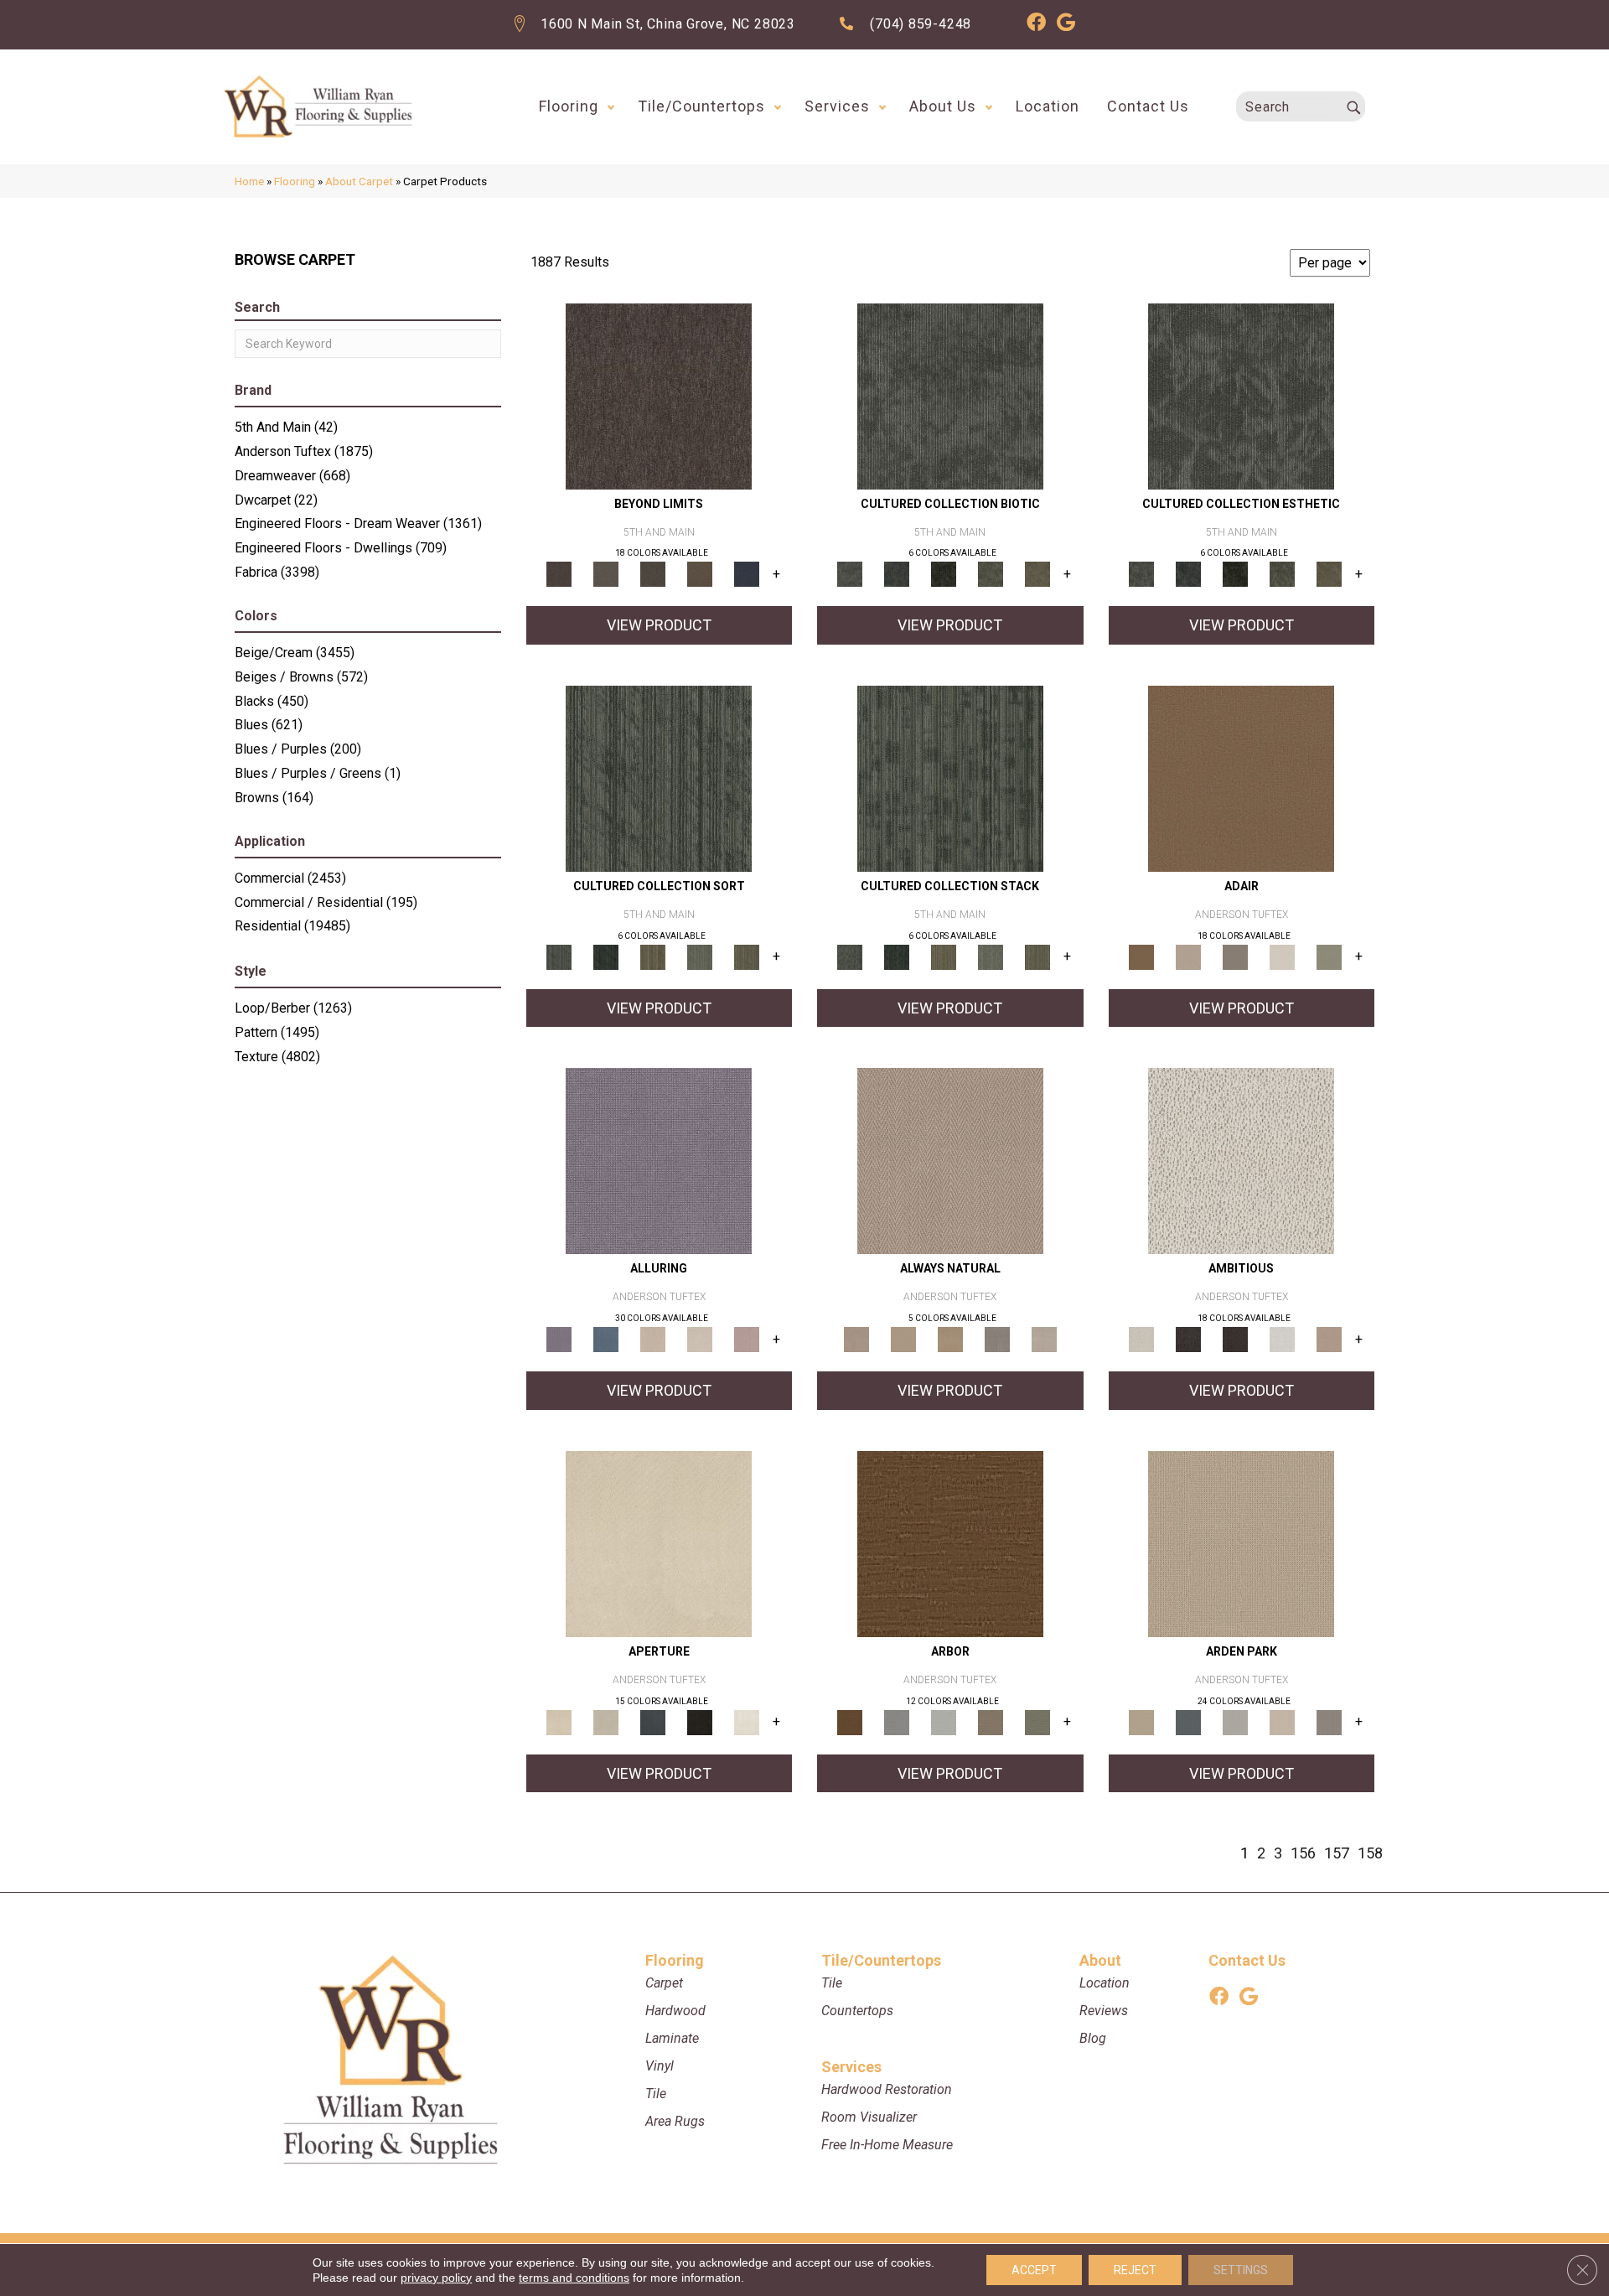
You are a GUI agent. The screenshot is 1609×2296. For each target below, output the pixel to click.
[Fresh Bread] (1329, 1339)
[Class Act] (1235, 956)
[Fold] (653, 956)
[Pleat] (700, 956)
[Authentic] (1241, 1543)
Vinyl (660, 2066)
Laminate (672, 2038)
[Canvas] (1241, 1161)
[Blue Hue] (1188, 1721)
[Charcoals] (1188, 1339)
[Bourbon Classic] (1241, 777)
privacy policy (436, 2278)
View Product (659, 625)
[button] (611, 106)
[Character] (897, 574)
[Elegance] (1282, 956)
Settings (1241, 2270)
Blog (1093, 2038)
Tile (656, 2094)
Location (1048, 106)
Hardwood (675, 2011)
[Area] (659, 395)
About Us (943, 106)
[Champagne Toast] (1188, 956)
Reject (1135, 2270)
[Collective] (944, 574)
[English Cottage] (1329, 956)
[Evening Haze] (1329, 1721)
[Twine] (1044, 1339)
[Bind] (659, 777)
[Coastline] (944, 1721)
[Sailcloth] (950, 1339)
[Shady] (997, 1339)
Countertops (857, 2011)
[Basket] (950, 1161)
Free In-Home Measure (887, 2145)
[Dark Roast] (1235, 1339)
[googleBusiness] (1066, 25)
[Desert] (606, 574)
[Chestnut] (950, 1543)
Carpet (664, 1983)
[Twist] (747, 956)
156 (1303, 1853)
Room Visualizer (869, 2117)
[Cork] (903, 1339)
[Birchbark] (700, 1339)
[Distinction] (1037, 574)
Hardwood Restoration (887, 2089)
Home (249, 181)
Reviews (1104, 2011)
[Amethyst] (659, 1161)
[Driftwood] (991, 1721)
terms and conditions (574, 2278)
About (1100, 1960)
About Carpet (359, 181)
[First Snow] (747, 1721)
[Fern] (1037, 1721)
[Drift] (1282, 1721)
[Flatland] (747, 574)
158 (1370, 1853)
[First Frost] (1282, 1339)
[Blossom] (747, 1339)
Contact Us (1148, 106)
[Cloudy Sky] (897, 1721)
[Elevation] (653, 574)
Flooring (569, 106)
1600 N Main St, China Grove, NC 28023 (668, 24)
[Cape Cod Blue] (653, 1721)
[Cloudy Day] (1235, 1721)
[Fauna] (700, 574)
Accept (1034, 2270)
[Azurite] (606, 1339)
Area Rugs (675, 2121)
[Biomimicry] (950, 395)
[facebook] (1036, 25)
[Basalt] (653, 1339)
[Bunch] (606, 956)
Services (837, 106)
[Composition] (991, 574)
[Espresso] (700, 1721)
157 (1337, 1853)
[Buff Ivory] (659, 1543)
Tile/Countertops (701, 106)
